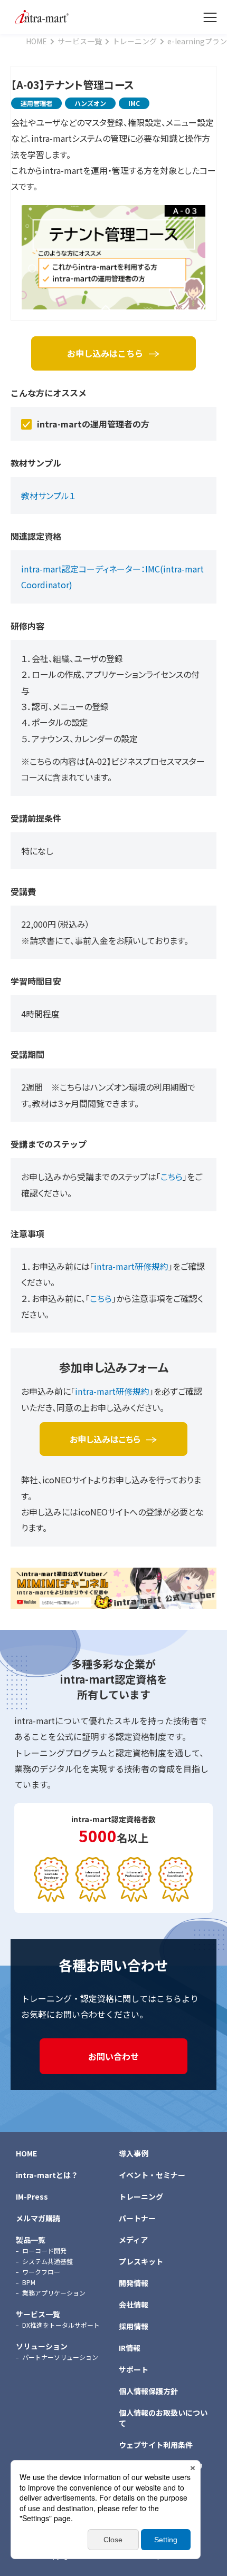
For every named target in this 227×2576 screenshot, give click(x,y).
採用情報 (134, 2326)
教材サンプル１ (48, 495)
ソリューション (42, 2346)
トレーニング (141, 2196)
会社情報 (134, 2305)
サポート (134, 2369)
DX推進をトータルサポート (61, 2325)
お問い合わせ (113, 2056)
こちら (172, 1177)
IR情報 (130, 2348)
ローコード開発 (44, 2251)
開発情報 (134, 2283)
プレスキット (141, 2261)
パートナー (137, 2218)
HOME (26, 2153)
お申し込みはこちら (105, 353)
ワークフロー (41, 2272)
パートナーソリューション (60, 2357)
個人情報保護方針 (148, 2391)
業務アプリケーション (54, 2293)
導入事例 (134, 2153)
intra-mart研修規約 (131, 1266)
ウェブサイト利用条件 (156, 2445)
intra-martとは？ (47, 2175)
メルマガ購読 (38, 2218)
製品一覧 (31, 2240)
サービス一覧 (38, 2314)
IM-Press (32, 2196)
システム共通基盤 (48, 2261)
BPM (29, 2282)
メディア (133, 2240)
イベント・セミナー (152, 2175)
